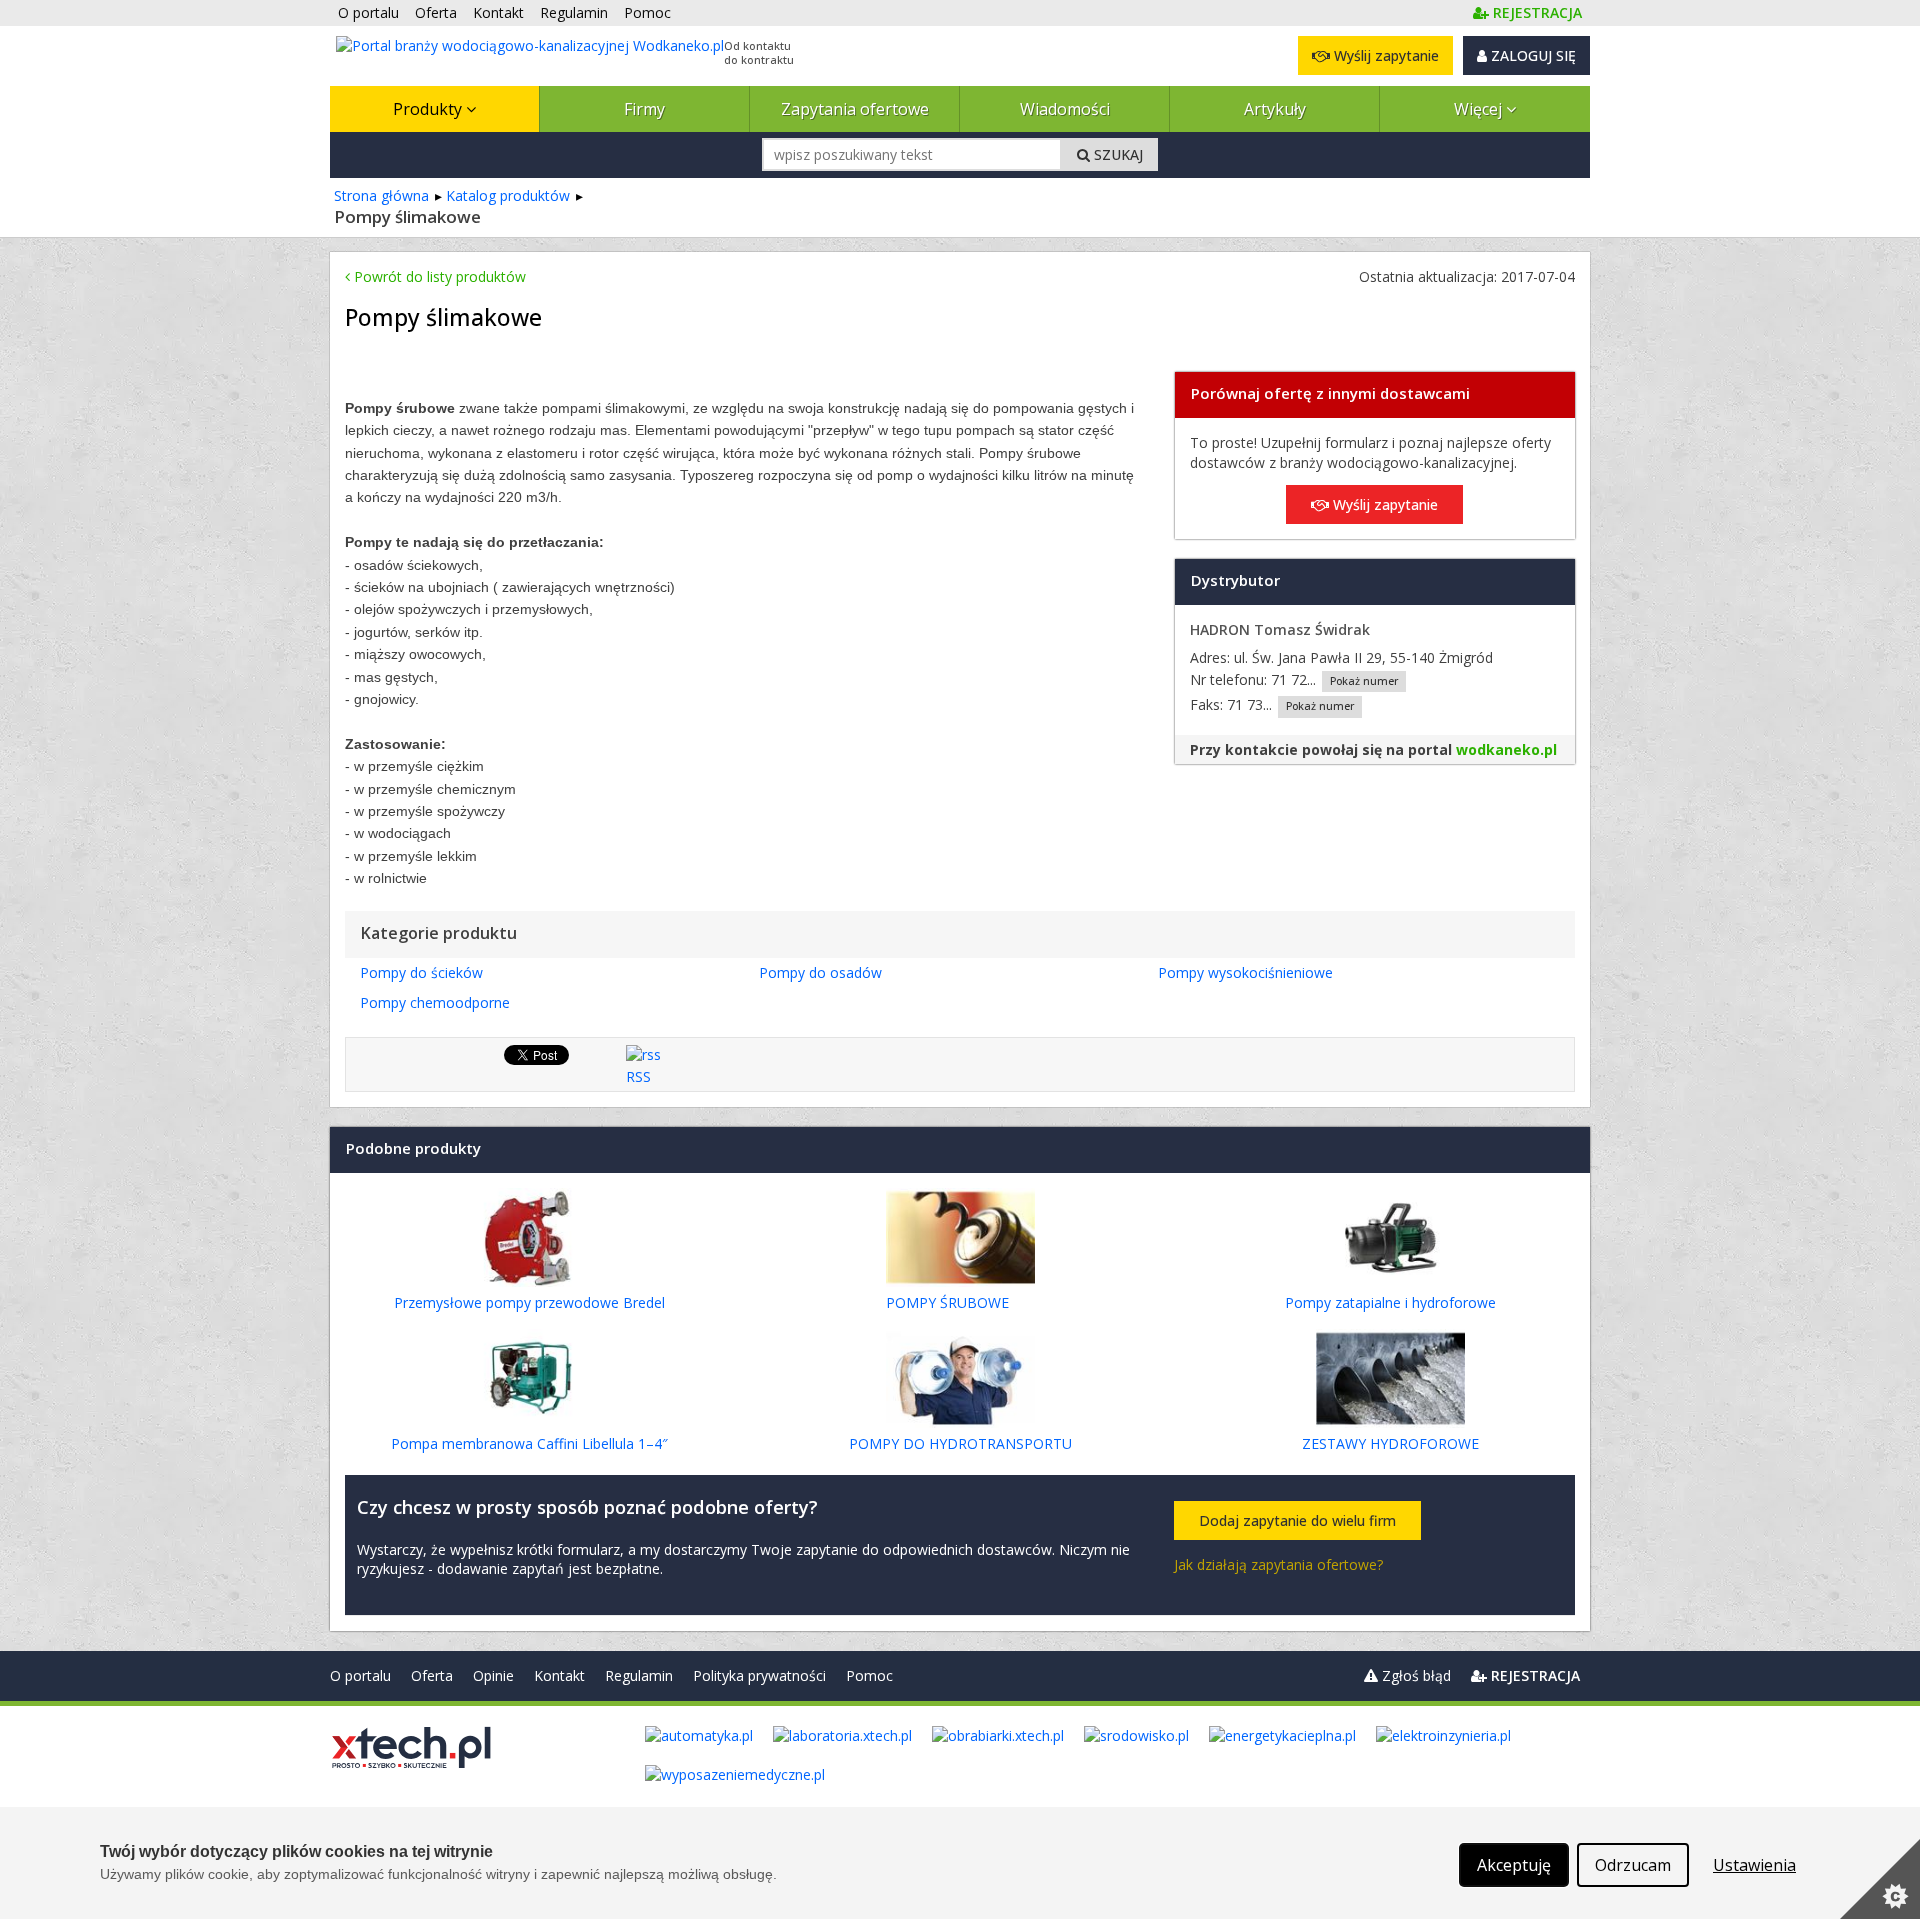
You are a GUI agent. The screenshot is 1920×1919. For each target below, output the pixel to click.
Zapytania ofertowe (855, 109)
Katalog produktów (508, 195)
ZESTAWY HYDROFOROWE (1390, 1443)
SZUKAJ (1116, 154)
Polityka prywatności (759, 1675)
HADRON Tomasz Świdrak (1280, 629)
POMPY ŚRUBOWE (947, 1302)
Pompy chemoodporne (435, 1002)
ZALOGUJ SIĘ (1531, 55)
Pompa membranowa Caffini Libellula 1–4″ (529, 1443)
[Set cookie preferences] (1880, 1879)
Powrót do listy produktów (438, 276)
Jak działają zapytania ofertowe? (1278, 1564)
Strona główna (381, 195)
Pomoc (869, 1675)
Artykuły (1275, 109)
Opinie (493, 1675)
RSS (638, 1076)
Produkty (429, 109)
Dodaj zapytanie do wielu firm (1297, 1520)
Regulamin (639, 1675)
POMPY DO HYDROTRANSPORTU (960, 1443)
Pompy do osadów (820, 972)
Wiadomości (1065, 109)
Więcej (1480, 109)
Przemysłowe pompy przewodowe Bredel (529, 1302)
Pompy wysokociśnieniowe (1245, 972)
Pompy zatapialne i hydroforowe (1390, 1302)
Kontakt (559, 1675)
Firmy (644, 109)
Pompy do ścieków (421, 972)
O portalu (360, 1675)
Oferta (432, 1675)
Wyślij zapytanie (1384, 55)
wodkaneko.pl (1506, 749)
